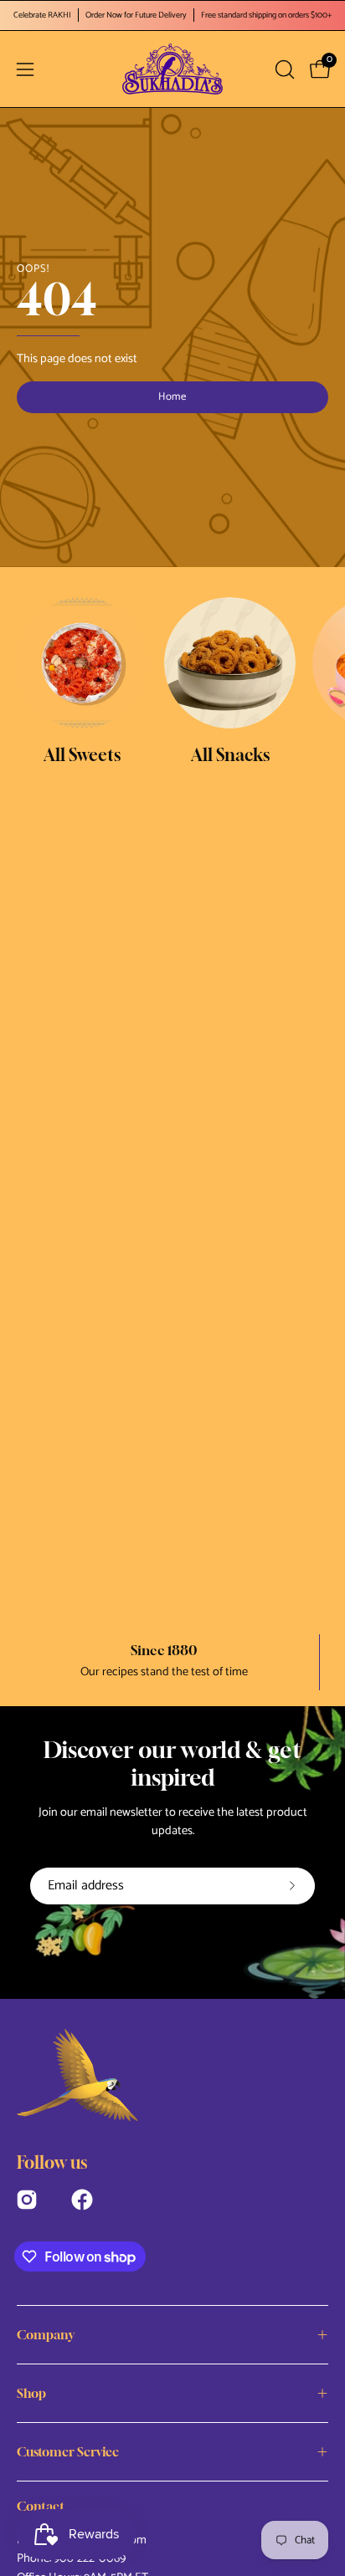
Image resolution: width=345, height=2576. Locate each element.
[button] (283, 69)
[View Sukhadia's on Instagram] (27, 2198)
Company (46, 2334)
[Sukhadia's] (172, 69)
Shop (31, 2393)
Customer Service (68, 2451)
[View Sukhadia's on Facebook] (82, 2198)
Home (173, 397)
